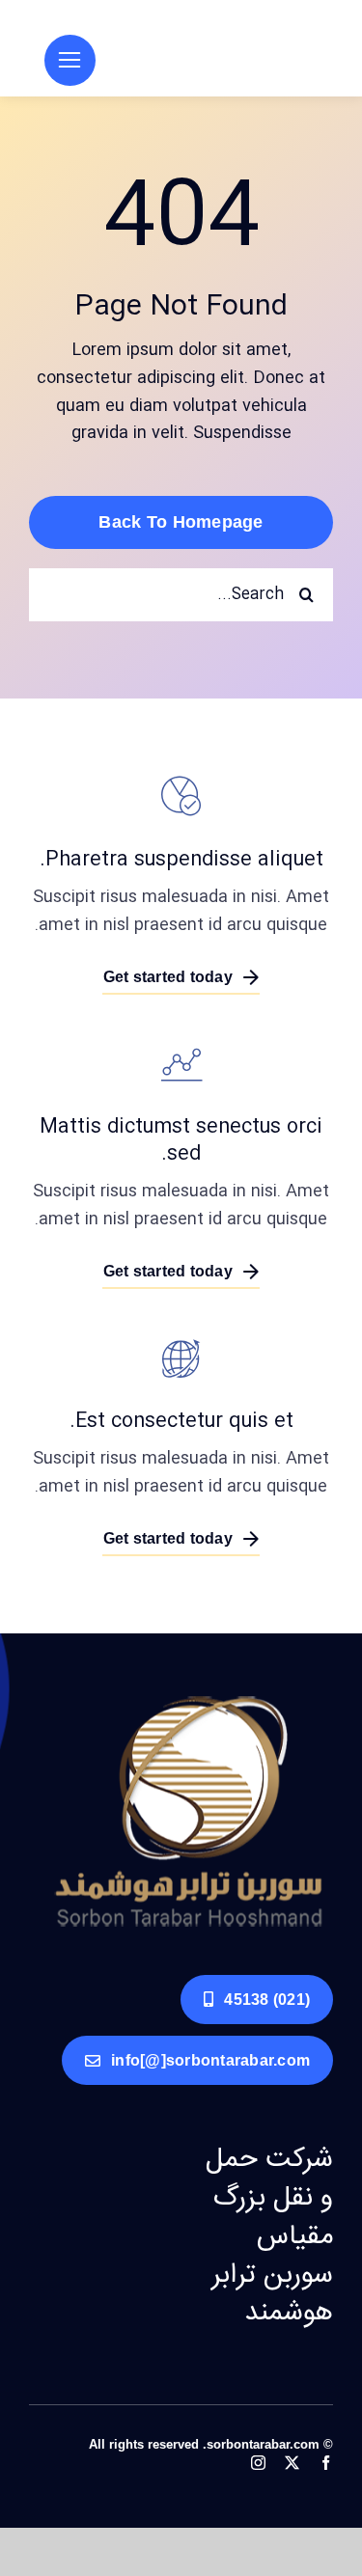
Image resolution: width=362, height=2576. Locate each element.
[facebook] (326, 2463)
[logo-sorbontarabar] (188, 1699)
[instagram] (258, 2463)
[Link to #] (70, 60)
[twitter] (292, 2463)
